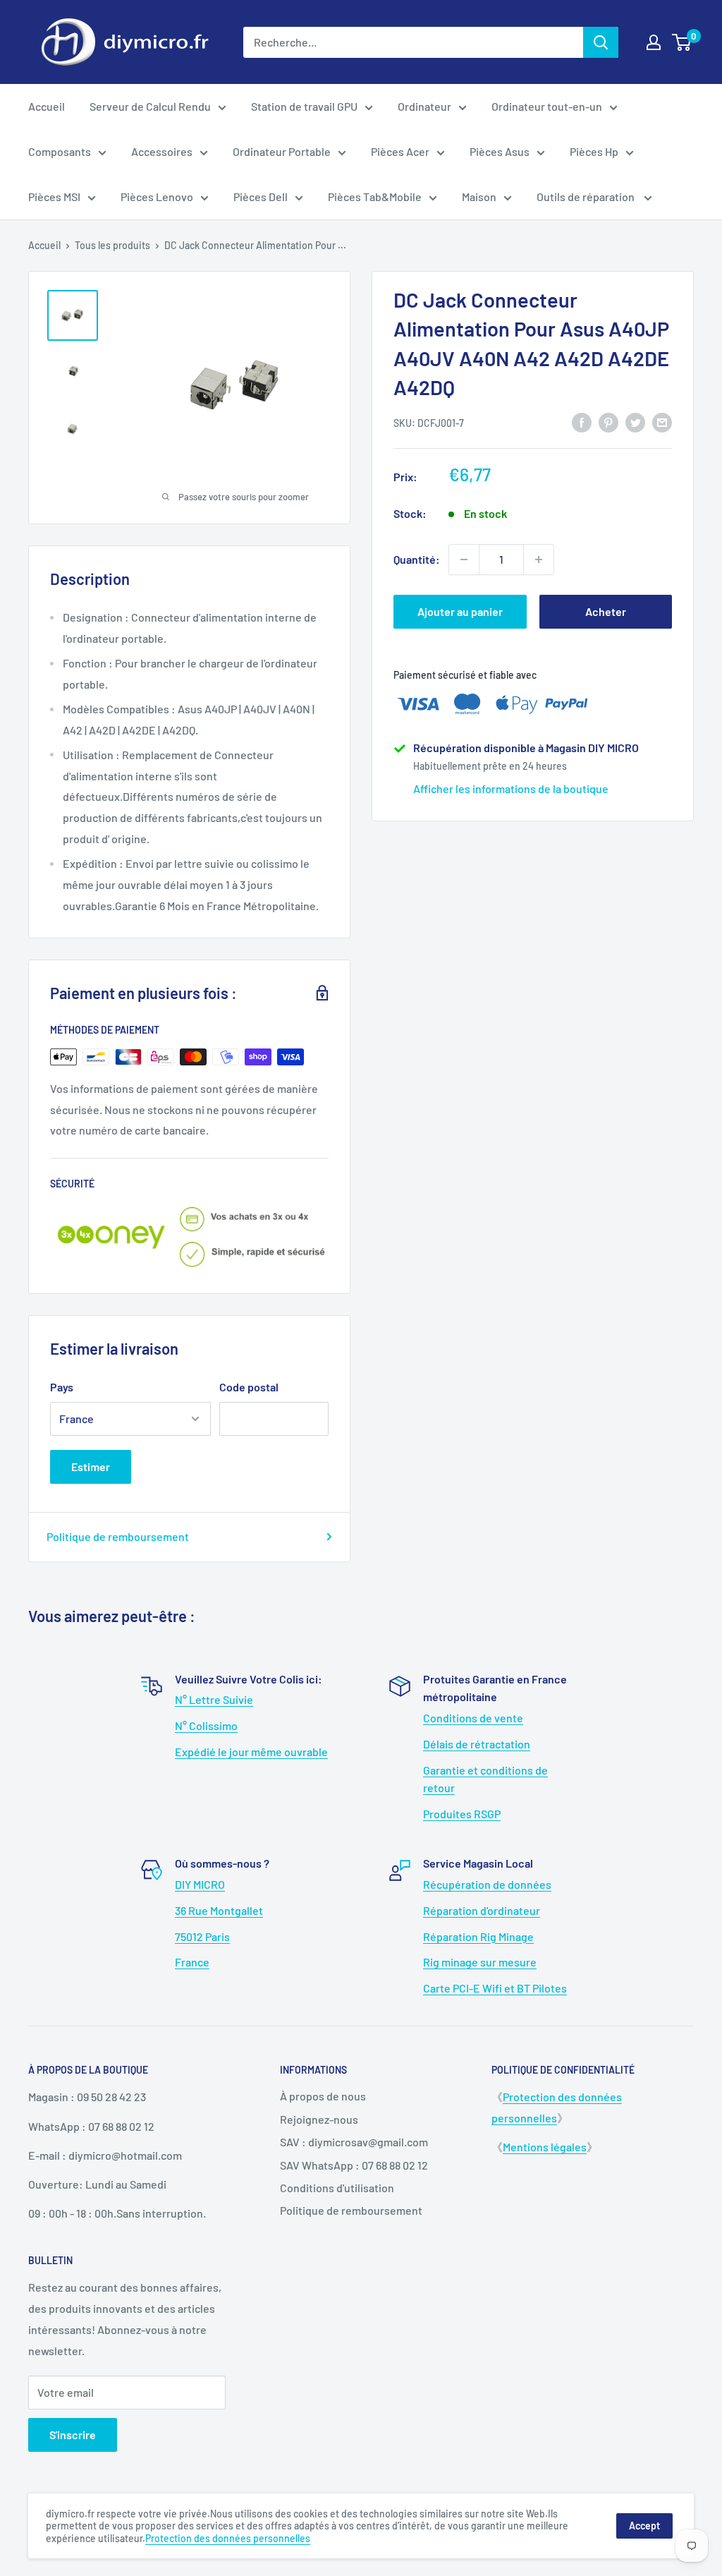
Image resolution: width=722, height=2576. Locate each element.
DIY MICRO (200, 1884)
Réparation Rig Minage (478, 1936)
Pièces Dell (261, 196)
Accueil (47, 106)
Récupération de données (487, 1884)
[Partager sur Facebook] (582, 422)
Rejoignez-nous (319, 2119)
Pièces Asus (500, 151)
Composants (60, 151)
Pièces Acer (400, 151)
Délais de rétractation (477, 1744)
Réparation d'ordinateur (482, 1910)
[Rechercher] (601, 42)
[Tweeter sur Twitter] (635, 422)
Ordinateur (424, 106)
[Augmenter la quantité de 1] (539, 560)
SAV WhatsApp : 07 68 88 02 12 (354, 2165)
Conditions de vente (473, 1718)
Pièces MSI (54, 196)
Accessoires (162, 151)
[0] (682, 42)
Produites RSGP (462, 1814)
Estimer (91, 1467)
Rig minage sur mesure (480, 1962)
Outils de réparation (587, 196)
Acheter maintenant (605, 617)
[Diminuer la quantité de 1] (464, 560)
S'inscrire (73, 2435)
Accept (644, 2526)
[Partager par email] (662, 422)
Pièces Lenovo (157, 196)
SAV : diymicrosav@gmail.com (354, 2142)
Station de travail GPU (304, 106)
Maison (479, 196)
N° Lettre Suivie (214, 1699)
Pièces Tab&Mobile (375, 196)
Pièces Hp (594, 151)
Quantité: (417, 559)
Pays (62, 1387)
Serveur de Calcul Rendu (150, 106)
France (192, 1962)
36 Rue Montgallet (219, 1910)
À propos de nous (323, 2096)
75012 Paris (202, 1936)
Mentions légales (545, 2147)
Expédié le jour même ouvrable (251, 1752)
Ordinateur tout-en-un (547, 106)
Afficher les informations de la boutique (511, 788)
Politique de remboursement (118, 1536)
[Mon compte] (654, 42)
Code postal (249, 1387)
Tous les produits (112, 245)
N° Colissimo (206, 1725)
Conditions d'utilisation (337, 2188)
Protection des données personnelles (228, 2538)
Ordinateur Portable (282, 151)
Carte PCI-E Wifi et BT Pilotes (495, 1988)
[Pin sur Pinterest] (608, 422)
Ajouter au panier (460, 611)
